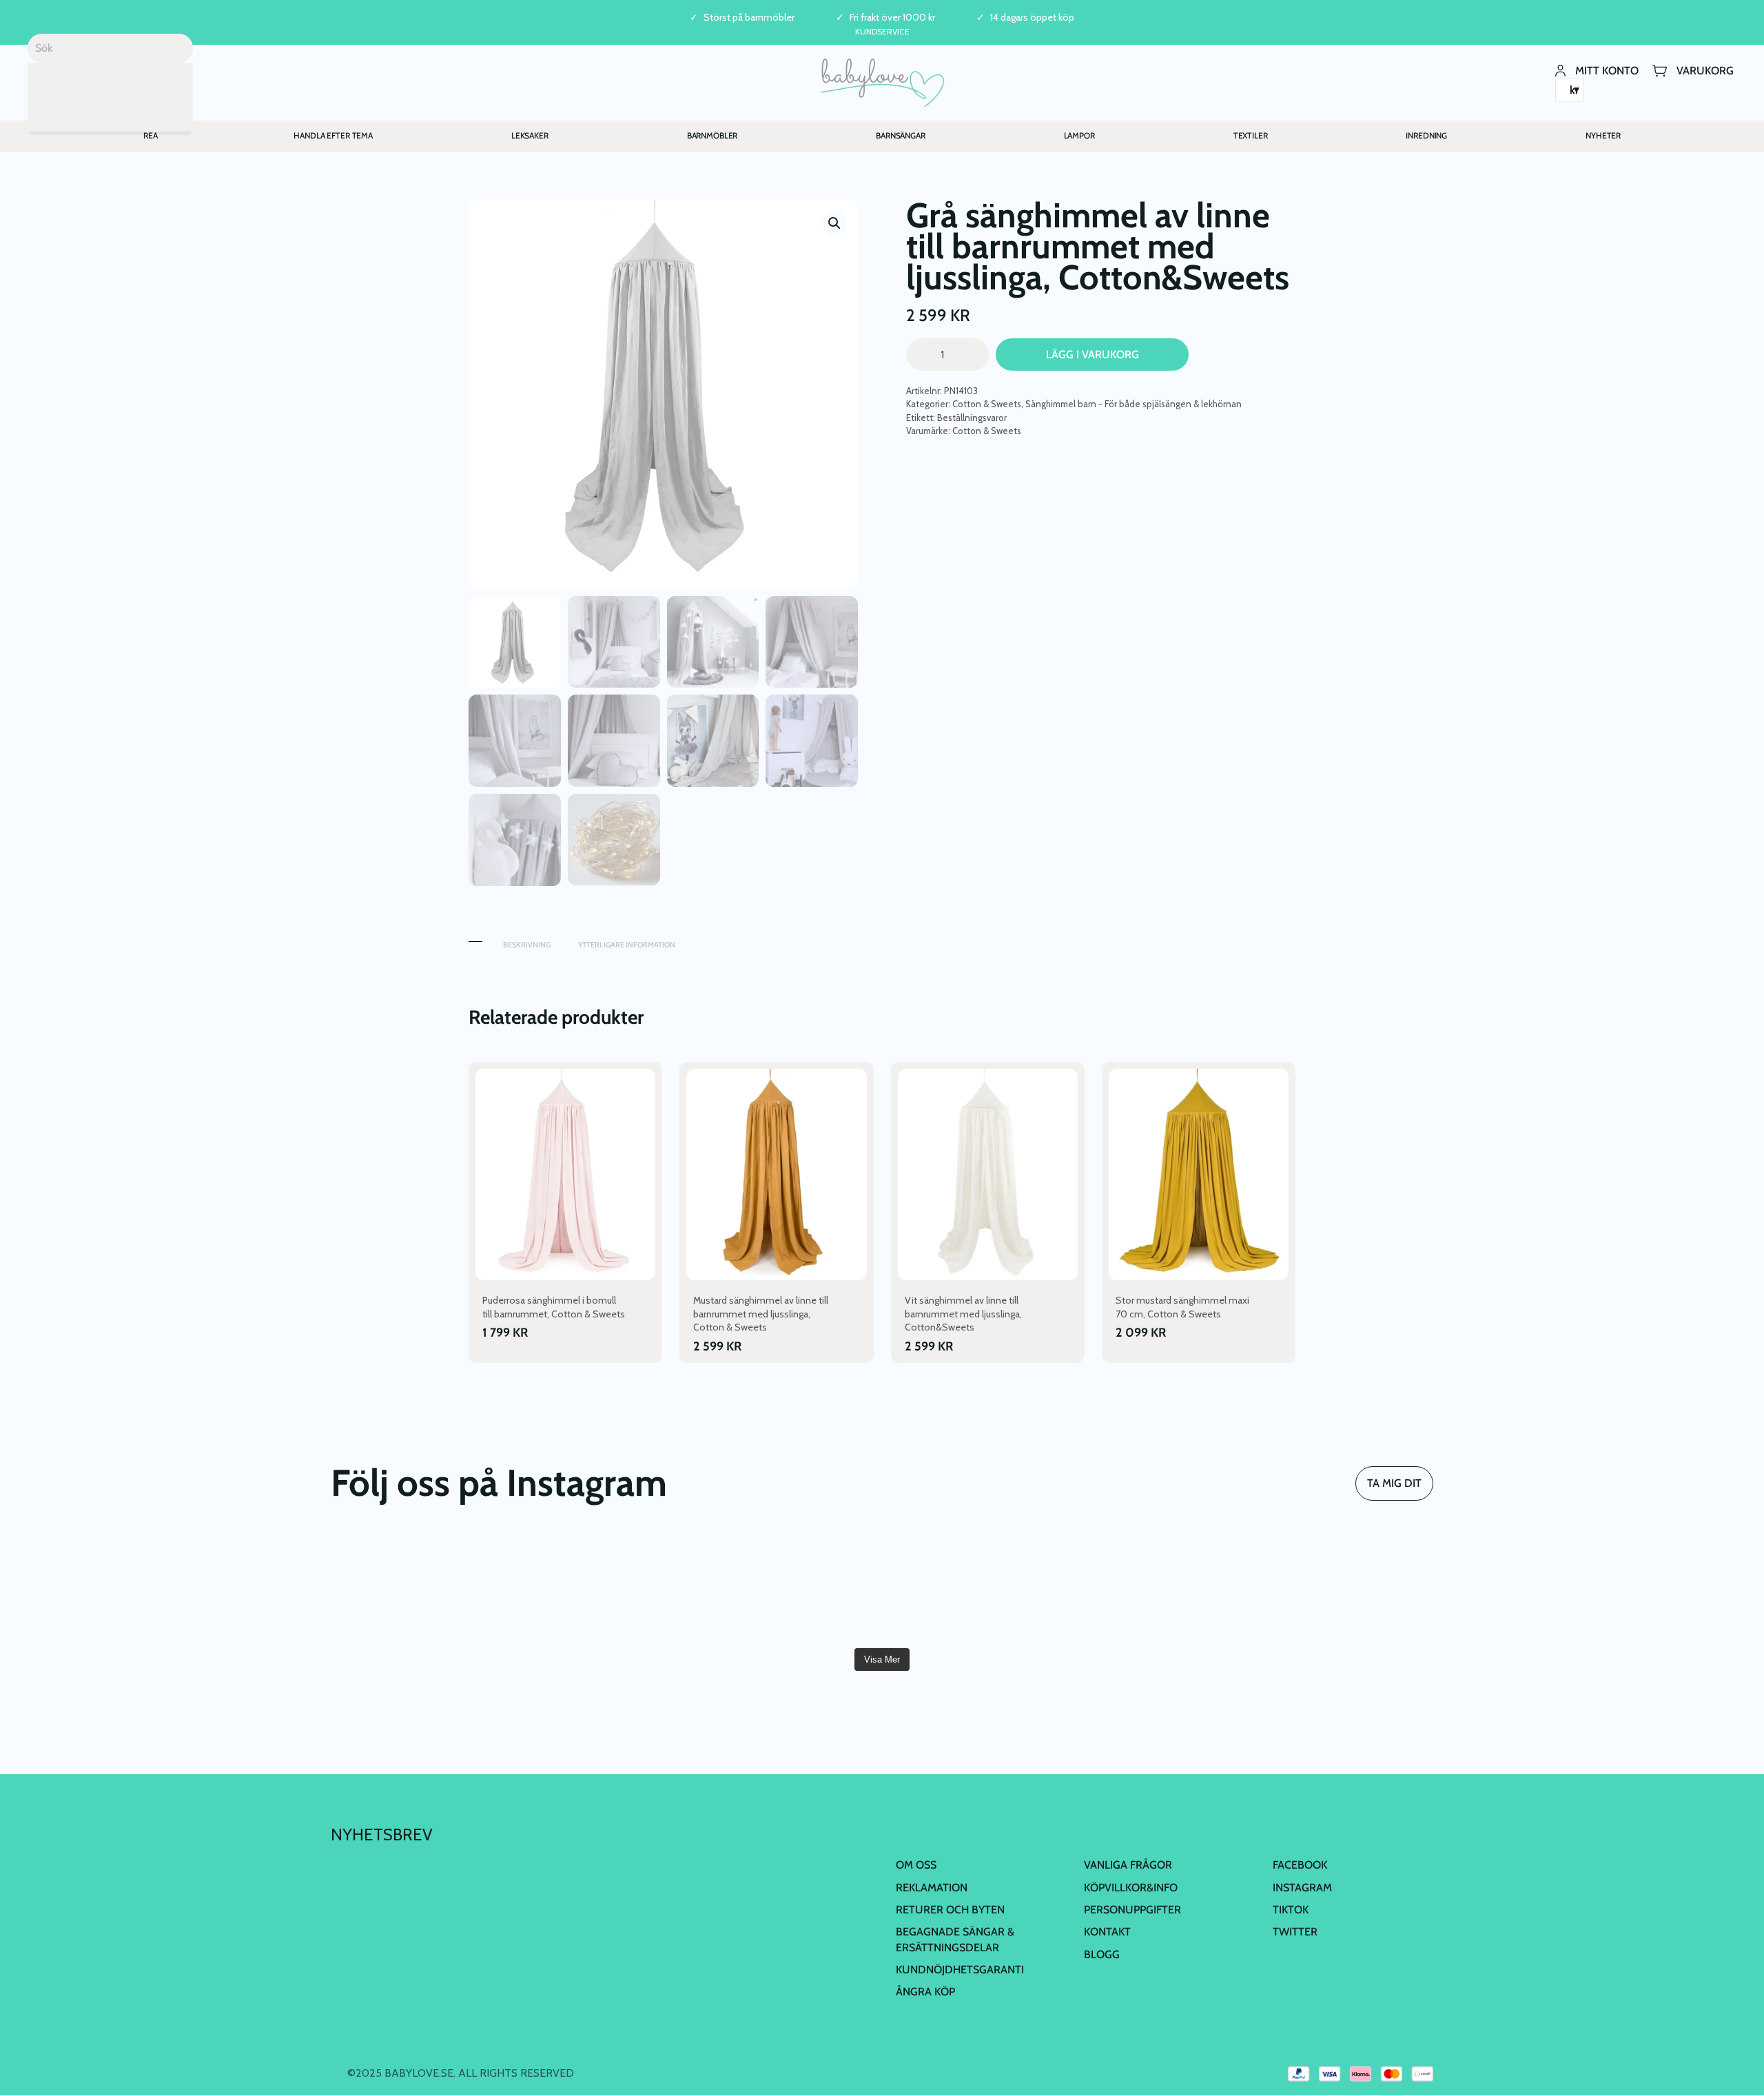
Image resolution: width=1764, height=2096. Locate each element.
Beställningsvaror (972, 418)
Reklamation (932, 1888)
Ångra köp (925, 1992)
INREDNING (1426, 135)
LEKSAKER (530, 135)
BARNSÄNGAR (901, 135)
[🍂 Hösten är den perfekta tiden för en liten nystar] (1159, 1586)
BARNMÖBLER (712, 135)
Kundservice (882, 31)
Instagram (1302, 1888)
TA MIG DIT (1394, 1483)
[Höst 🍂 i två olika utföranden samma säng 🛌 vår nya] (604, 1586)
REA (151, 135)
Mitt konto (1607, 70)
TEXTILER (1251, 135)
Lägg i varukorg (1093, 355)
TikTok (1291, 1910)
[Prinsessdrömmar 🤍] (420, 1586)
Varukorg (1705, 70)
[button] (834, 223)
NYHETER (1603, 135)
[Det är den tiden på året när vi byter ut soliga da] (790, 1586)
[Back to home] (882, 83)
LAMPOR (1079, 135)
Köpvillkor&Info (1131, 1888)
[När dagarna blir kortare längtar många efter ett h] (974, 1586)
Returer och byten (950, 1910)
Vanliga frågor (1128, 1865)
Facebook (1300, 1865)
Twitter (1295, 1932)
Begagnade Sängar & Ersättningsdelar (955, 1939)
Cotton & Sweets (987, 404)
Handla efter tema (333, 135)
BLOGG (1102, 1954)
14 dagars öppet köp (1032, 18)
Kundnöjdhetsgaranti (960, 1970)
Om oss (916, 1865)
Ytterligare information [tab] (627, 945)
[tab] (475, 938)
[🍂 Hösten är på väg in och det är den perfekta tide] (1344, 1586)
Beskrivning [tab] (527, 945)
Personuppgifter (1132, 1910)
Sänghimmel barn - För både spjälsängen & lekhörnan (1134, 404)
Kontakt (1107, 1932)
